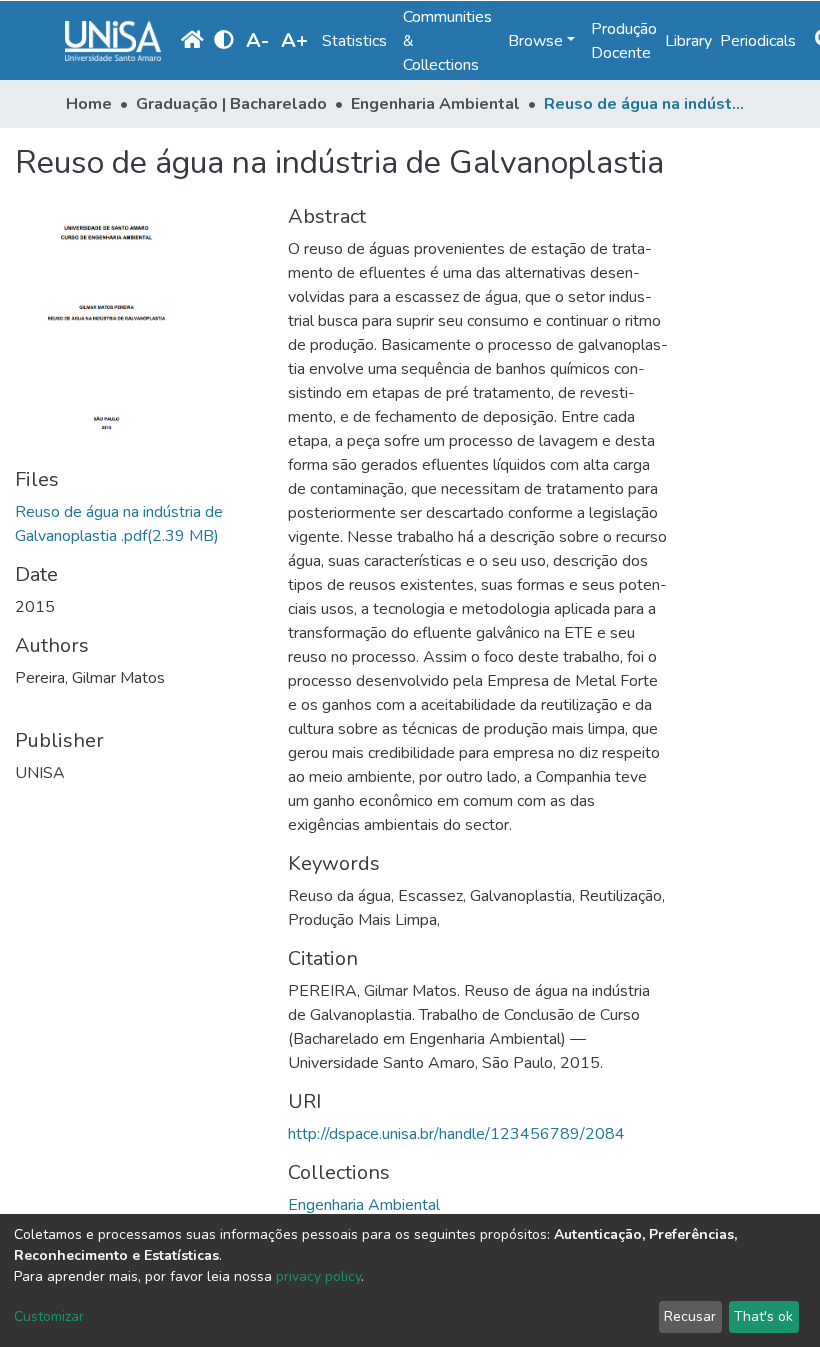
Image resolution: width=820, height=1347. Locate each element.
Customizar (49, 1316)
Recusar (690, 1316)
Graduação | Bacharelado (231, 104)
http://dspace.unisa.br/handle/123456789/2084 (456, 1134)
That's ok (763, 1316)
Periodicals (758, 41)
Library (688, 41)
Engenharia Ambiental (435, 104)
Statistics (354, 41)
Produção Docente (624, 41)
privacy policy (318, 1276)
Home (89, 104)
